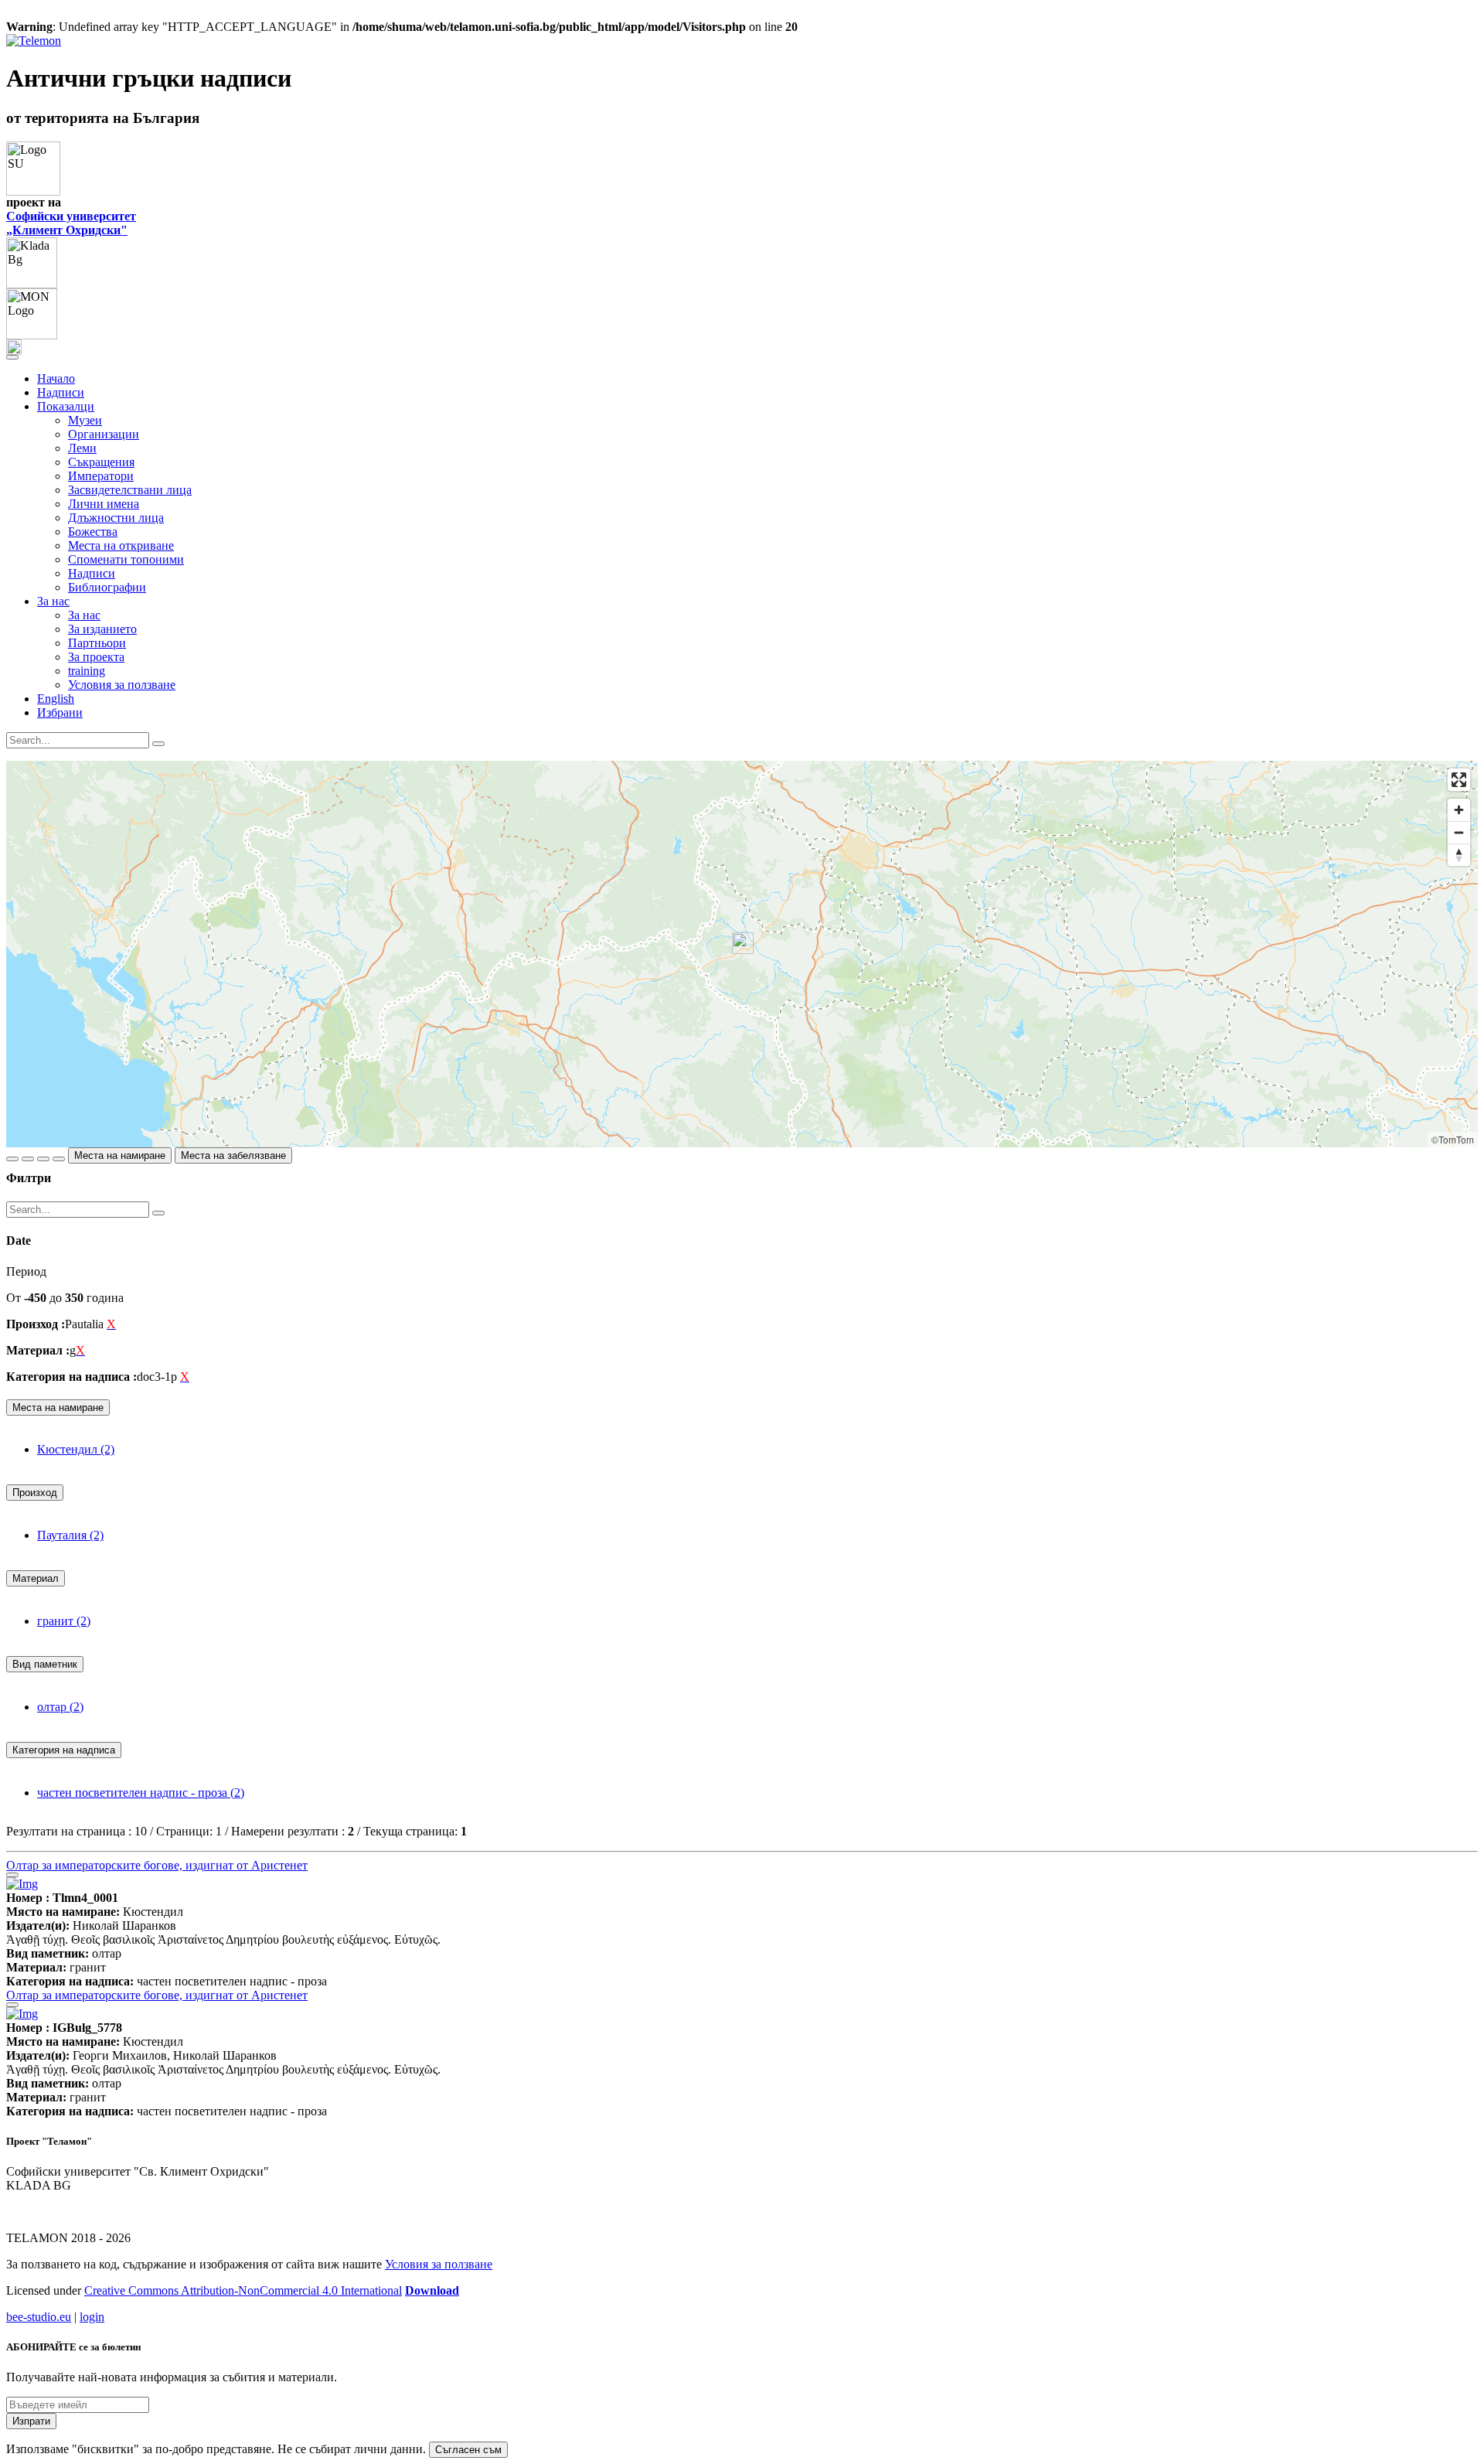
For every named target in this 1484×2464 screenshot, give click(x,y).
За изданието (102, 629)
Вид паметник (45, 1664)
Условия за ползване (122, 685)
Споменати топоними (126, 559)
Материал (36, 1578)
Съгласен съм (468, 2450)
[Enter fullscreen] (1459, 780)
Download (432, 2290)
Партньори (97, 643)
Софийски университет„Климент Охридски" (71, 223)
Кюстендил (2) (76, 1449)
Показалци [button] (66, 406)
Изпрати (31, 2421)
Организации (104, 434)
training (87, 671)
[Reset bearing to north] (1459, 855)
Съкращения (101, 462)
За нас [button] (53, 601)
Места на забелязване (233, 1155)
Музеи (85, 420)
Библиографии (107, 587)
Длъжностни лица (116, 518)
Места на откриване (121, 545)
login (92, 2317)
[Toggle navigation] (12, 357)
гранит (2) (64, 1621)
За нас (84, 615)
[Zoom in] (1459, 810)
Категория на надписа (64, 1750)
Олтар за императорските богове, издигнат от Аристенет (157, 1865)
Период (26, 1271)
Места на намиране (120, 1155)
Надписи (61, 392)
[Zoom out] (1459, 832)
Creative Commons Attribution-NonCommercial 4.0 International (243, 2290)
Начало (56, 378)
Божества (93, 532)
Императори (101, 476)
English (56, 699)
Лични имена (104, 504)
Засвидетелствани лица (130, 490)
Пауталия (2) (70, 1535)
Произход (35, 1493)
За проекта (96, 657)
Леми (82, 448)
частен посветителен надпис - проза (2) (141, 1793)
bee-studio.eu (39, 2317)
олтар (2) (60, 1707)
